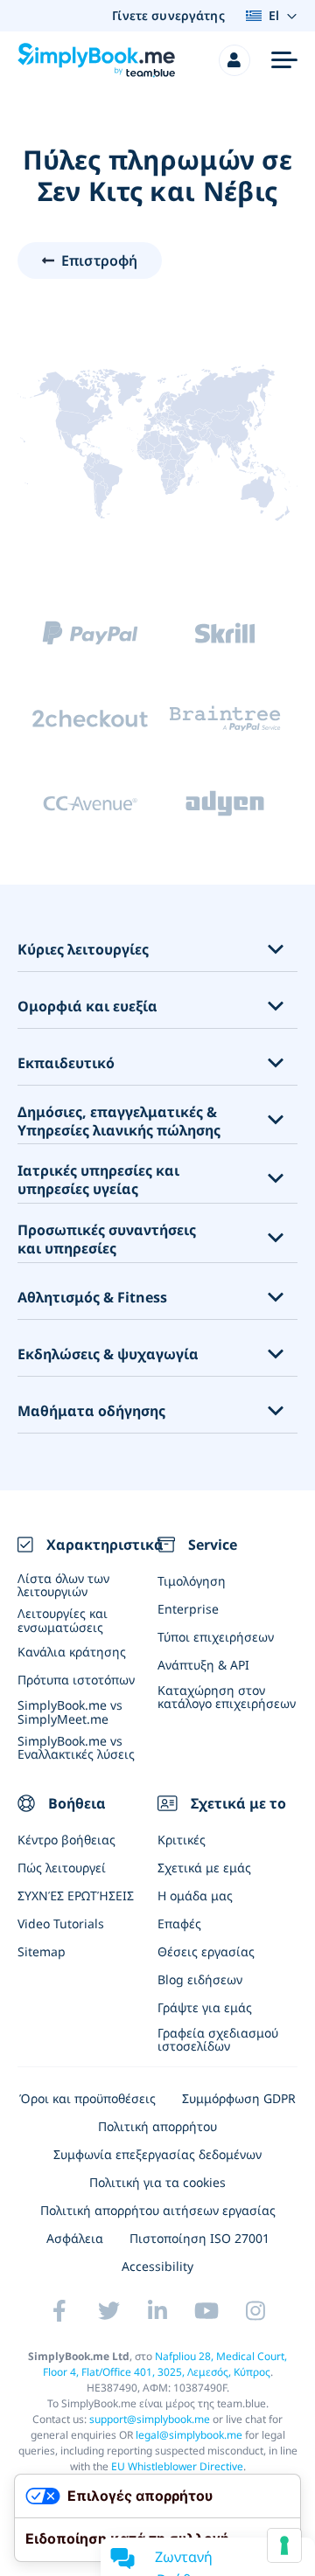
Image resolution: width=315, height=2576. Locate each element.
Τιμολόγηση (192, 1581)
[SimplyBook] (96, 60)
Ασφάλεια (75, 2238)
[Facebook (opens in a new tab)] (59, 2310)
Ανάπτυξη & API (203, 1665)
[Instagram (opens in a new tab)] (255, 2310)
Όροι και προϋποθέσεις (87, 2098)
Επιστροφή (99, 260)
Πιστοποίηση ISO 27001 (199, 2238)
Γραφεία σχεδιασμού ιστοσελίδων (218, 2039)
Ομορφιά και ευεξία (87, 1007)
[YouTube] (206, 2310)
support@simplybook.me (150, 2419)
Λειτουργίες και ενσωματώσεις (63, 1620)
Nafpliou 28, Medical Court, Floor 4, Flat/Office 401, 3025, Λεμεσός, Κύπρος (165, 2364)
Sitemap (42, 1951)
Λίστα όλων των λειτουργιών (63, 1585)
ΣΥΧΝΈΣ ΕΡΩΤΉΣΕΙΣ (76, 1896)
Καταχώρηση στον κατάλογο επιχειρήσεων (227, 1697)
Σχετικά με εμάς (204, 1868)
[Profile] (234, 60)
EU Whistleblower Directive (177, 2466)
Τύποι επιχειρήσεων (216, 1637)
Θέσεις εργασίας (206, 1951)
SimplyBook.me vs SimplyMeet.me (70, 1712)
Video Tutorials (61, 1923)
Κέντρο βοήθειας (66, 1840)
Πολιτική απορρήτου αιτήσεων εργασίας (158, 2210)
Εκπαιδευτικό (66, 1063)
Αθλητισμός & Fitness (92, 1298)
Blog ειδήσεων (200, 1979)
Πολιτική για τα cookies (157, 2182)
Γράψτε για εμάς (205, 2007)
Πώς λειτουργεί (62, 1868)
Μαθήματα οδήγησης (91, 1411)
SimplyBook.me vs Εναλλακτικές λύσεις (76, 1747)
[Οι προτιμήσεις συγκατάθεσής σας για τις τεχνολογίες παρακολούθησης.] (284, 2545)
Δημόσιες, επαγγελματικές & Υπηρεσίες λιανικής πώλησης (119, 1121)
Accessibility (157, 2266)
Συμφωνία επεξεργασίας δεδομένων (157, 2154)
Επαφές (179, 1923)
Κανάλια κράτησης (72, 1652)
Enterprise (188, 1609)
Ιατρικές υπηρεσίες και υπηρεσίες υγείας (98, 1180)
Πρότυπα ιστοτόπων (76, 1680)
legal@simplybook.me (189, 2435)
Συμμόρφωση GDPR (239, 2098)
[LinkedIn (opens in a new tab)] (157, 2310)
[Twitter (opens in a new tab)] (108, 2310)
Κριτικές (182, 1840)
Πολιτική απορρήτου (157, 2126)
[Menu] (284, 60)
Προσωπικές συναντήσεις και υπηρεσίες (107, 1239)
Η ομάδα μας (195, 1896)
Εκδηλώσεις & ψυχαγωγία (108, 1354)
